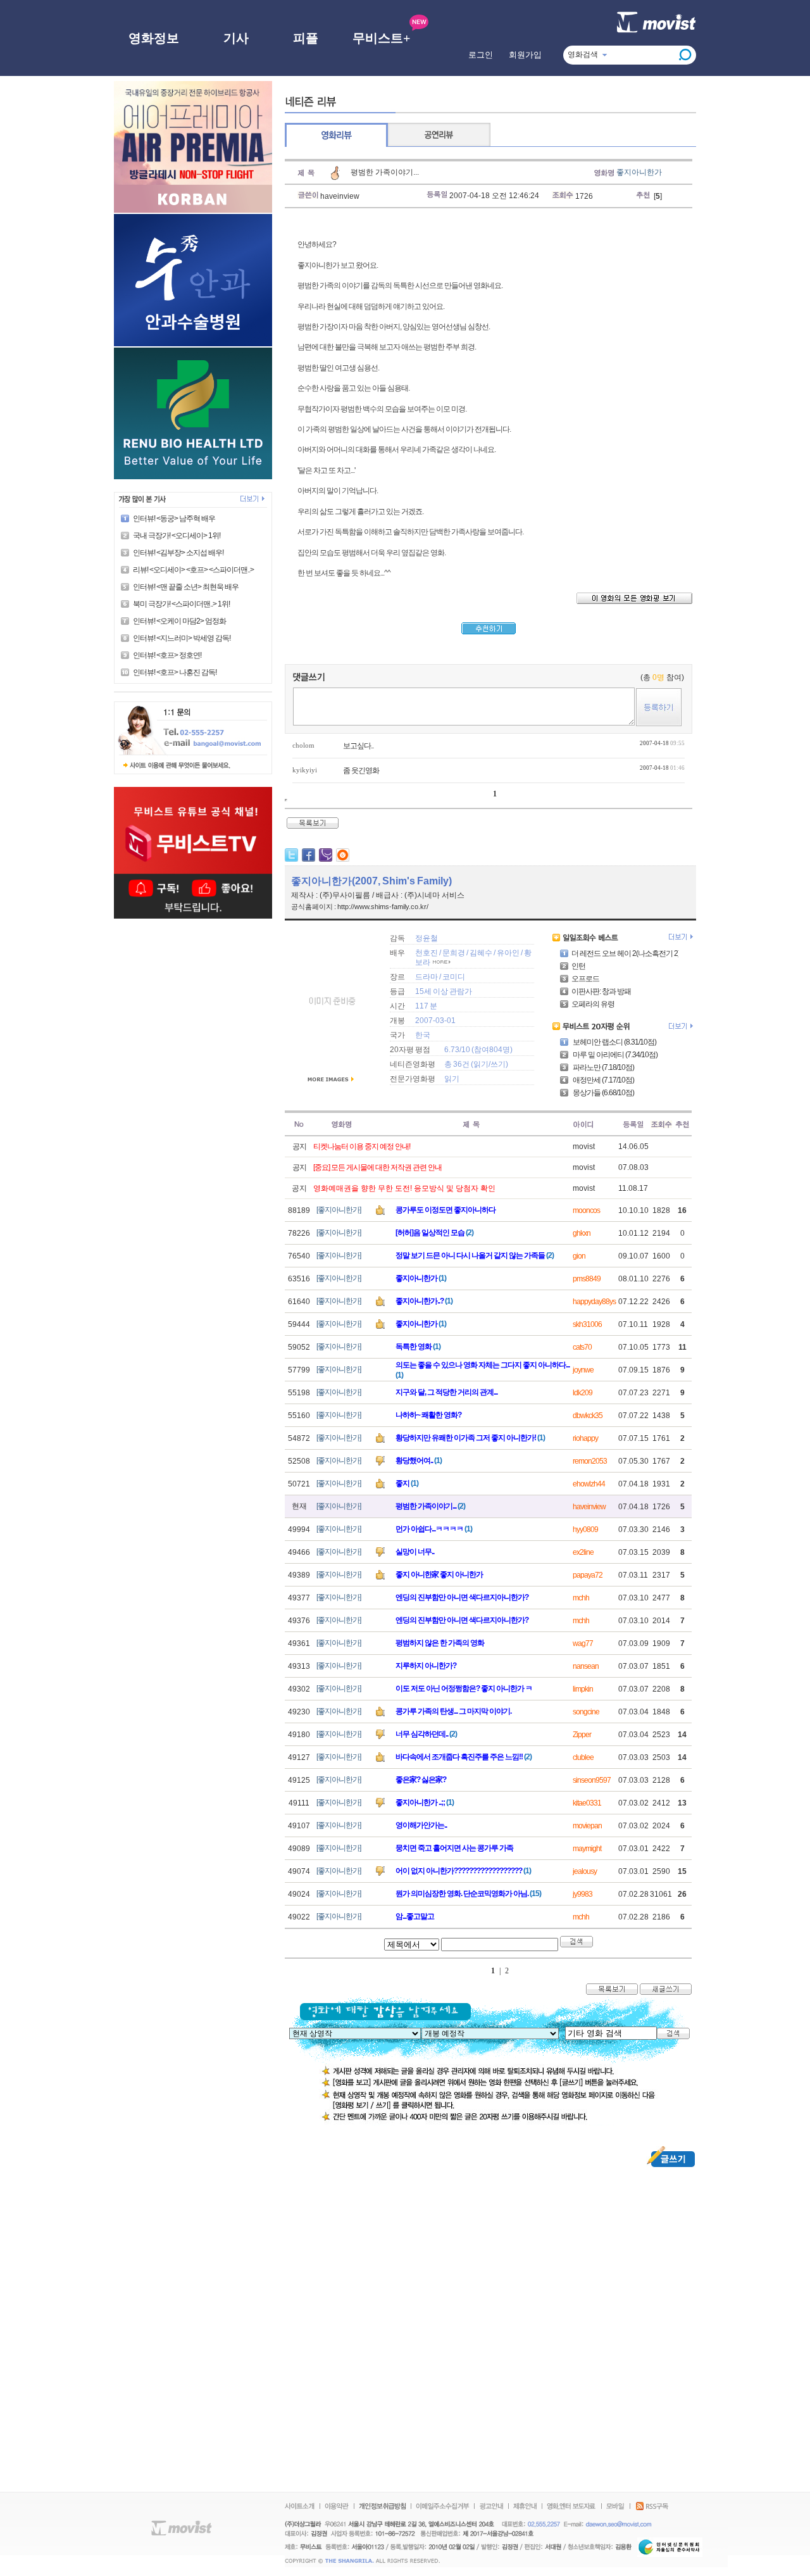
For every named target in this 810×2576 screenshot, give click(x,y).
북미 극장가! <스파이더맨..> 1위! (181, 604)
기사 (236, 38)
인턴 (578, 966)
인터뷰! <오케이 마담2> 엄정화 (179, 621)
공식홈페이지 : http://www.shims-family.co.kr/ (360, 907)
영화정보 (154, 38)
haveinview (340, 196)
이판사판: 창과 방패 (601, 991)
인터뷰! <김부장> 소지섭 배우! (178, 553)
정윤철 (427, 938)
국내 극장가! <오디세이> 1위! (177, 536)
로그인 (481, 55)
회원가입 (525, 55)
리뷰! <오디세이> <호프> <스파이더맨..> (193, 570)
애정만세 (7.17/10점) (603, 1080)
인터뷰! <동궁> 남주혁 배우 (174, 518)
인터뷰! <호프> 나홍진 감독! (175, 672)
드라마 (427, 977)
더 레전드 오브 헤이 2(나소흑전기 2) (626, 953)
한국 (423, 1035)
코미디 (454, 977)
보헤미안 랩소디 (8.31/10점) (614, 1042)
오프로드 (585, 979)
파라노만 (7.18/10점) (603, 1067)
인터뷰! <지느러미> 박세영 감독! (182, 638)
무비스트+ (381, 38)
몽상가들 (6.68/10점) (603, 1093)
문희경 (454, 953)
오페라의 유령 (593, 1004)
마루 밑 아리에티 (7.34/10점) (614, 1055)
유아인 (508, 953)
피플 (306, 38)
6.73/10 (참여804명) (478, 1050)
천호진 (427, 953)
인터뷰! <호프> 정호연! (167, 655)
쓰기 (498, 1064)
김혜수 (481, 953)
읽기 (481, 1064)
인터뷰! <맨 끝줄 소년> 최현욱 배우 (186, 587)
